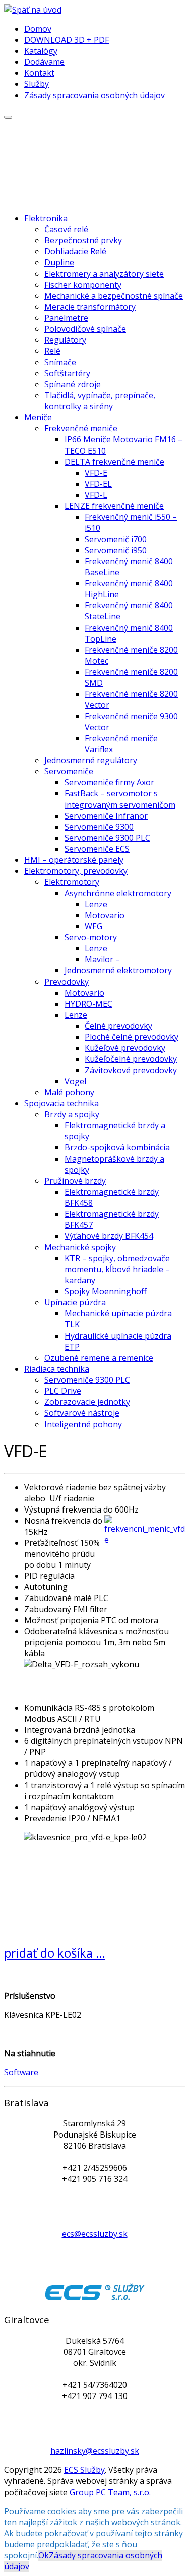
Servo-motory (91, 937)
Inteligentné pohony (83, 1424)
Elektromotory (72, 882)
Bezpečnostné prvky (83, 240)
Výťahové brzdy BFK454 (109, 1236)
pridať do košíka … (55, 1953)
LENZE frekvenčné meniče (114, 506)
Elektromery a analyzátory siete (104, 274)
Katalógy (41, 51)
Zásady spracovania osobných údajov (94, 95)
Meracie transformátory (90, 307)
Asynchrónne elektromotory (118, 893)
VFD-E (96, 473)
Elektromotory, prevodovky (76, 871)
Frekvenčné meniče (81, 428)
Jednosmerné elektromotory (118, 970)
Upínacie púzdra (75, 1302)
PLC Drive (63, 1391)
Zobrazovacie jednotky (87, 1402)
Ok (44, 2555)
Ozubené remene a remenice (99, 1358)
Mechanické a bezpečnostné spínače (114, 296)
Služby (37, 84)
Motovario (105, 915)
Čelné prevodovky (118, 1026)
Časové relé (66, 229)
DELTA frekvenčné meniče (114, 462)
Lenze (96, 904)
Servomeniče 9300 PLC (107, 838)
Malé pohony (69, 1092)
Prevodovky (67, 982)
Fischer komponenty (83, 285)
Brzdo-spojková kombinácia (117, 1147)
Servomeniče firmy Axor (109, 782)
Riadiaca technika (57, 1369)
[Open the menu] (8, 117)
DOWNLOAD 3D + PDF (67, 40)
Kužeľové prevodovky (125, 1048)
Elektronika (46, 218)
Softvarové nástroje (82, 1413)
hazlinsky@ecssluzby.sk (95, 2451)
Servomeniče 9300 (99, 827)
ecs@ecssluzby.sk (95, 2234)
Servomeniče (69, 771)
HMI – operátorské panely (74, 860)
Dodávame (44, 62)
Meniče (38, 417)
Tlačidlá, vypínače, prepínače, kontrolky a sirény (100, 401)
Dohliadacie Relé (75, 251)
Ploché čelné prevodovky (132, 1037)
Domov (38, 29)
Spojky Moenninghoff (106, 1291)
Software (21, 2072)
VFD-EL (98, 484)
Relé (52, 351)
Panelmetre (66, 318)
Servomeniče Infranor (106, 816)
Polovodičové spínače (85, 329)
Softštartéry (67, 373)
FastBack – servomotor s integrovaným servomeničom (120, 799)
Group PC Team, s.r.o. (110, 2492)
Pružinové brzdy (75, 1181)
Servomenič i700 (116, 539)
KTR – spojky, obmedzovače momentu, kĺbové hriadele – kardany (117, 1269)
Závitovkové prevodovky (131, 1070)
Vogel (75, 1081)
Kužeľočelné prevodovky (131, 1059)
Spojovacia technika (61, 1103)
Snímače (60, 362)
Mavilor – (102, 959)
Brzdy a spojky (72, 1114)
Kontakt (39, 73)
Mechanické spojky (80, 1247)
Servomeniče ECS (97, 849)
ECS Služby (84, 2470)
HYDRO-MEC (88, 1004)
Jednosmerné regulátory (91, 760)
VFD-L (96, 495)
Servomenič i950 (116, 550)
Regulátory (65, 340)
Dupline (59, 262)
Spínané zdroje (73, 384)
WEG (93, 926)
